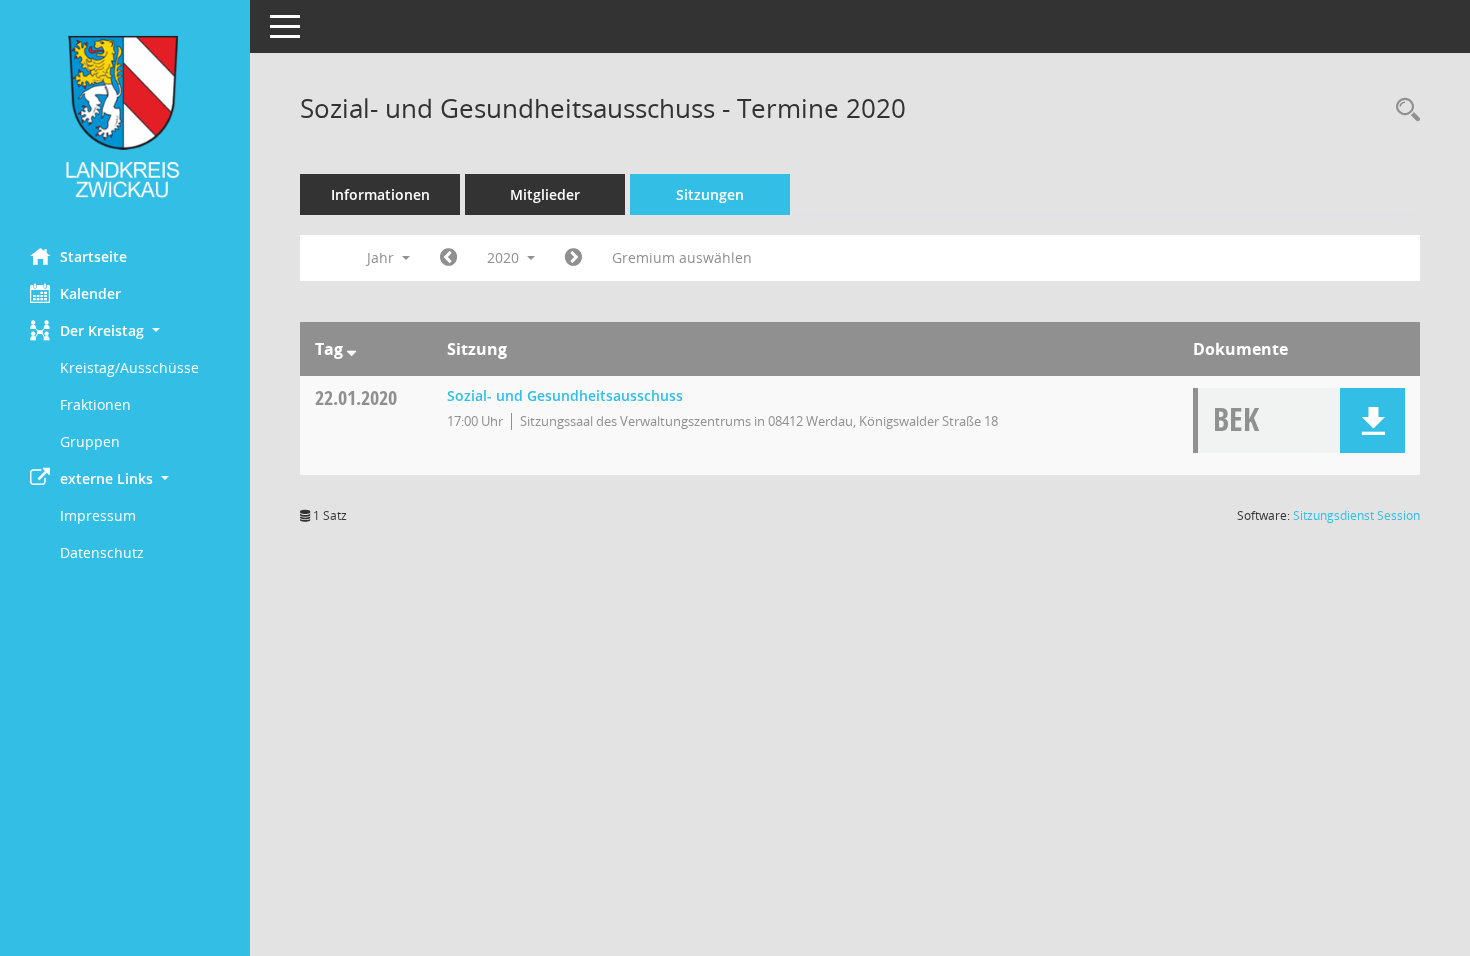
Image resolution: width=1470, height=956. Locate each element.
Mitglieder (545, 194)
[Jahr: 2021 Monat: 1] (573, 258)
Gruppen (90, 441)
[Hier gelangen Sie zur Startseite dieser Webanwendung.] (125, 116)
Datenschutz (102, 552)
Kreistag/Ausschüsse (129, 367)
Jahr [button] (382, 257)
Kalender (90, 293)
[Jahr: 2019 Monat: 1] (448, 258)
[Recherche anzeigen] (1403, 110)
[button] (125, 330)
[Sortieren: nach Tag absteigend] (351, 349)
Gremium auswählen (682, 257)
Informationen (380, 194)
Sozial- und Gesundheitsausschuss (565, 395)
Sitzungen (710, 194)
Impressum (98, 515)
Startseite (93, 256)
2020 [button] (505, 257)
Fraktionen (95, 404)
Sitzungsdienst (1356, 515)
